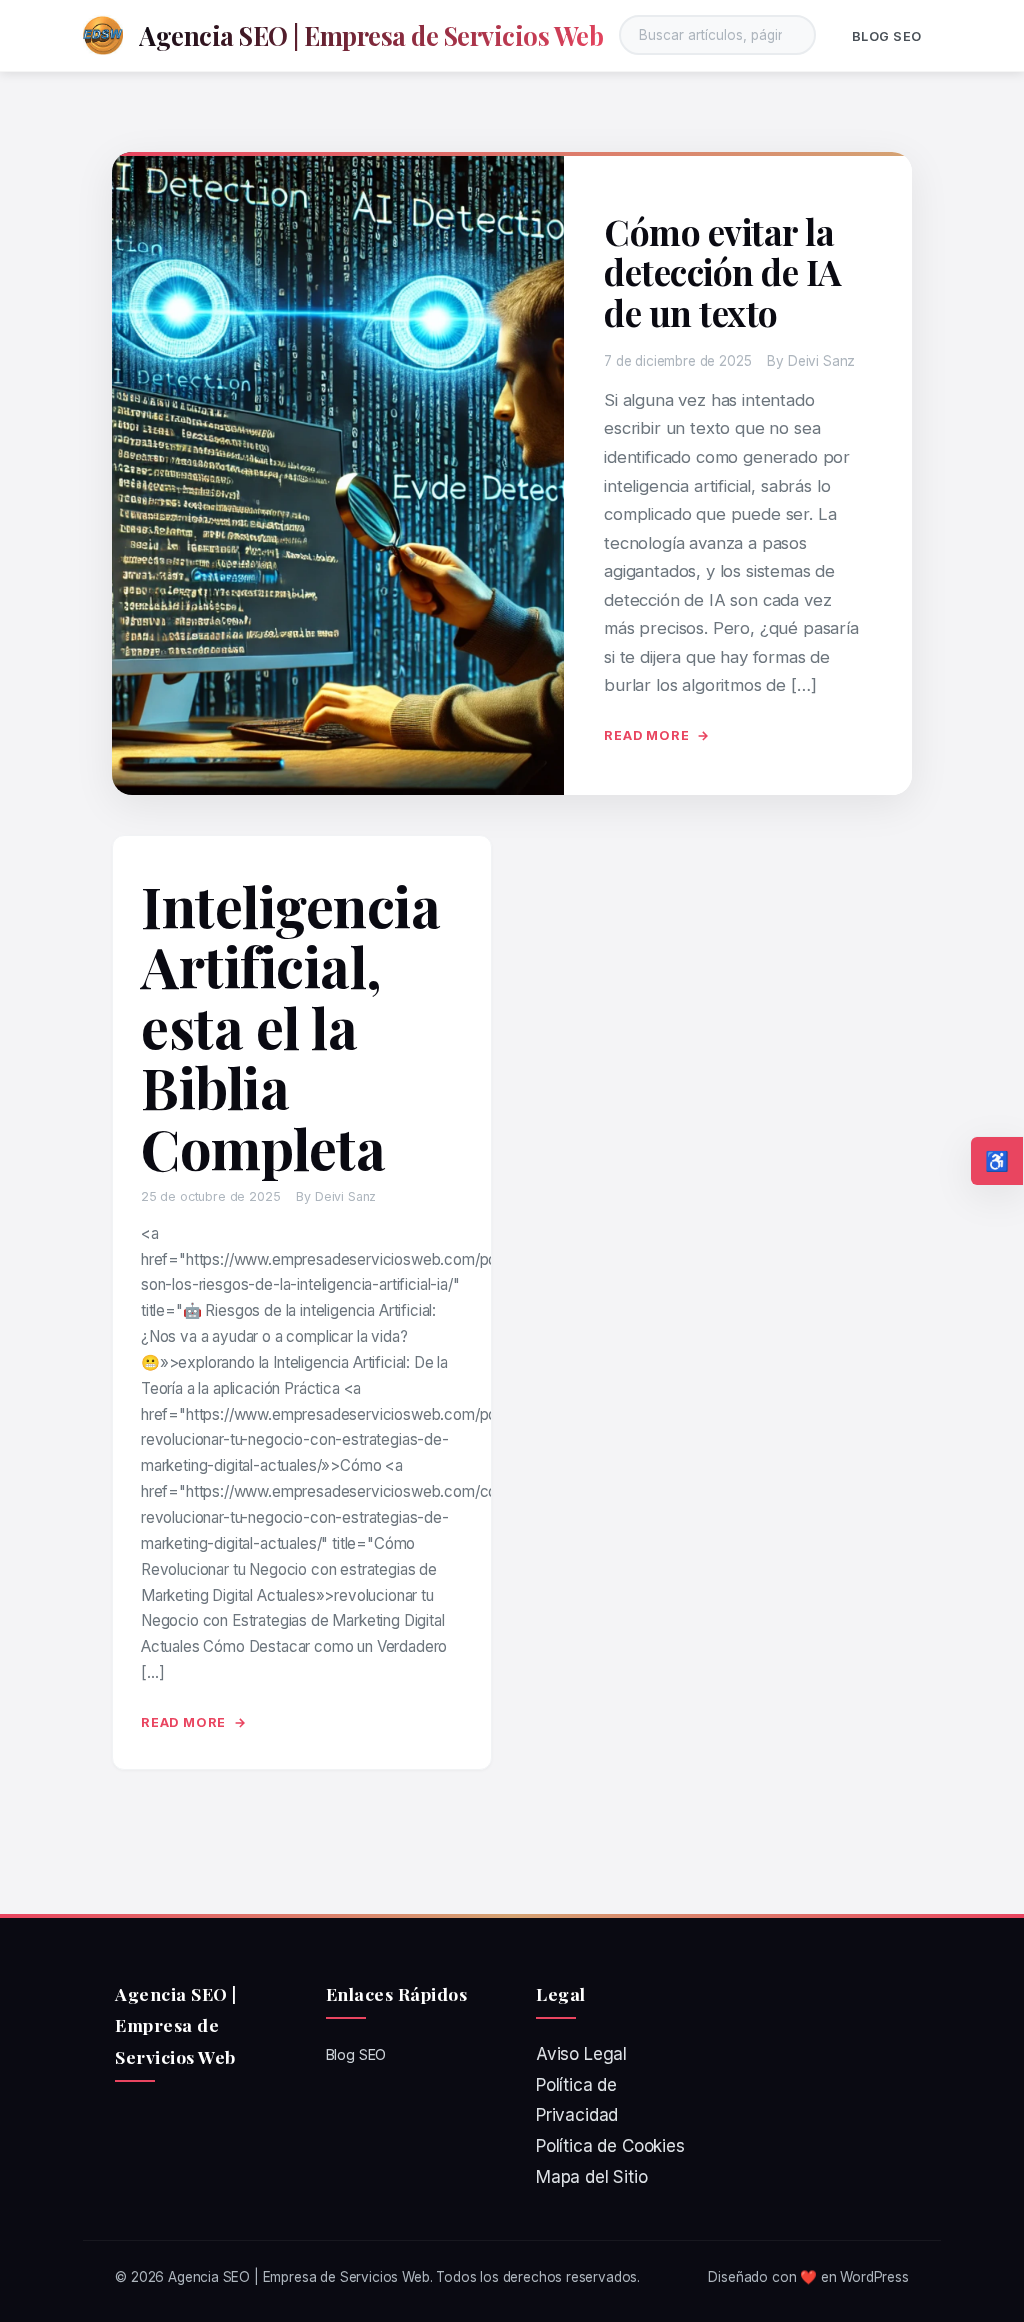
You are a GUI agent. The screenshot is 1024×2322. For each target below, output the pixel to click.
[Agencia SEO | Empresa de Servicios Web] (103, 35)
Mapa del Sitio (592, 2177)
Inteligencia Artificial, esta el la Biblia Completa (290, 1026)
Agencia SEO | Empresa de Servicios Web (371, 35)
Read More (646, 735)
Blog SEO (887, 36)
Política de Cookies (610, 2146)
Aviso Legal (581, 2054)
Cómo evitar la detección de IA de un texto (722, 272)
